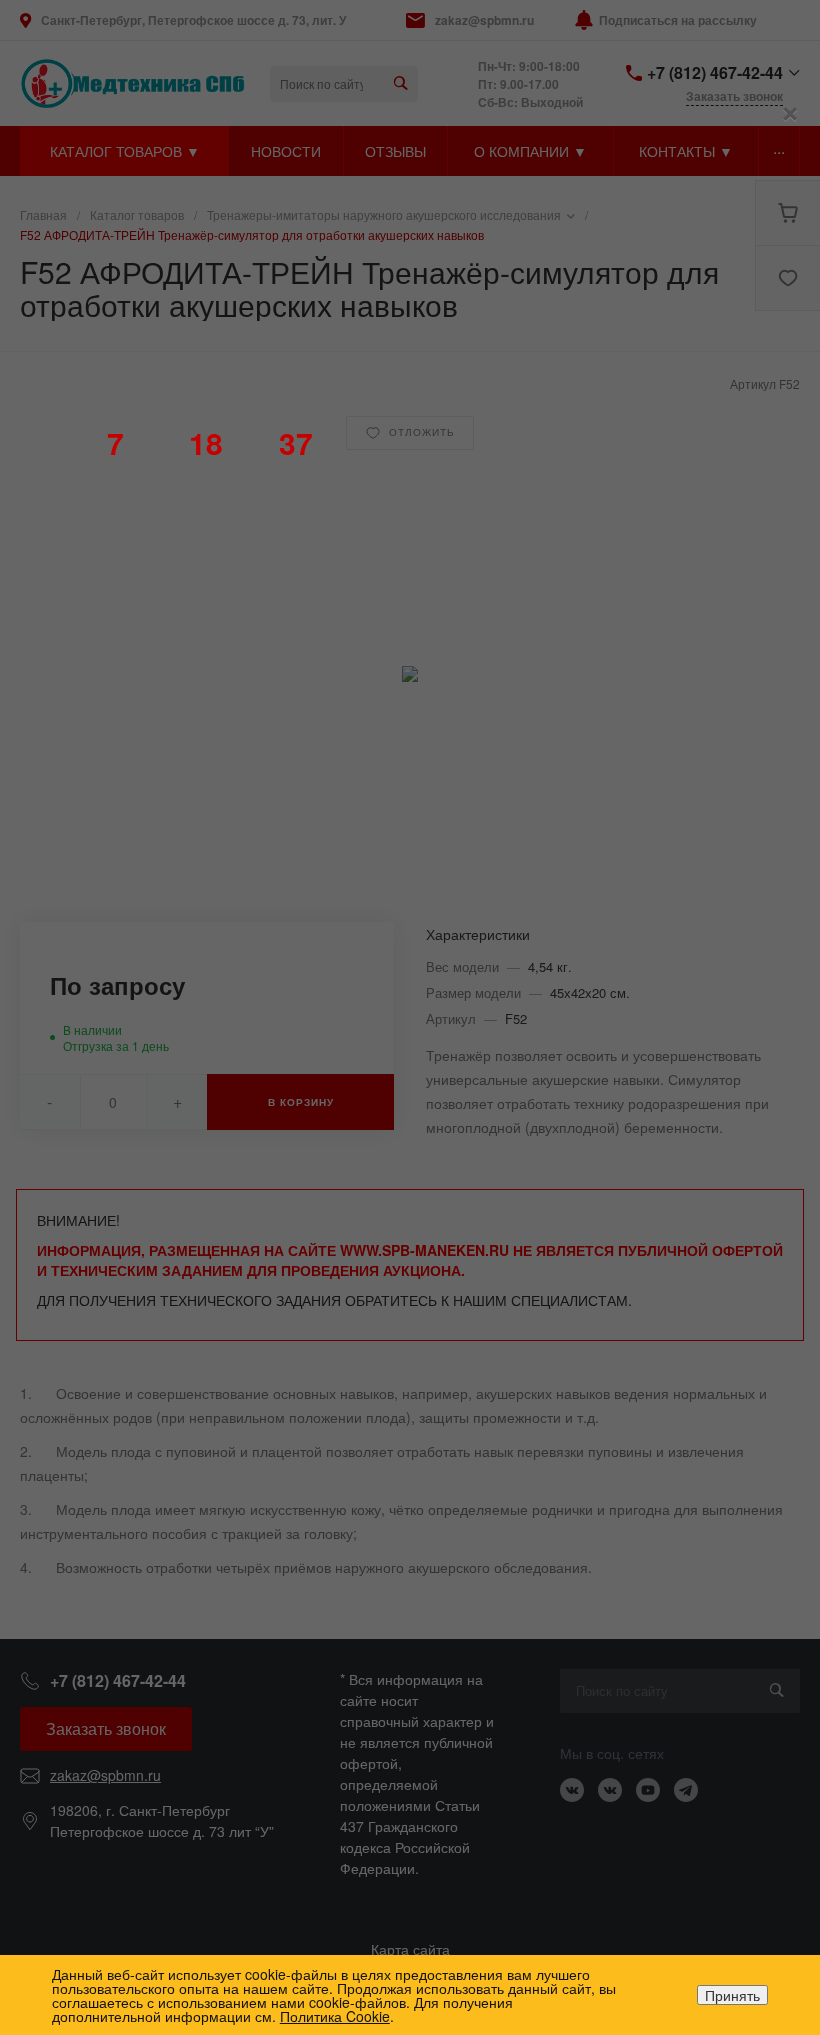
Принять (732, 1995)
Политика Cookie (335, 2016)
